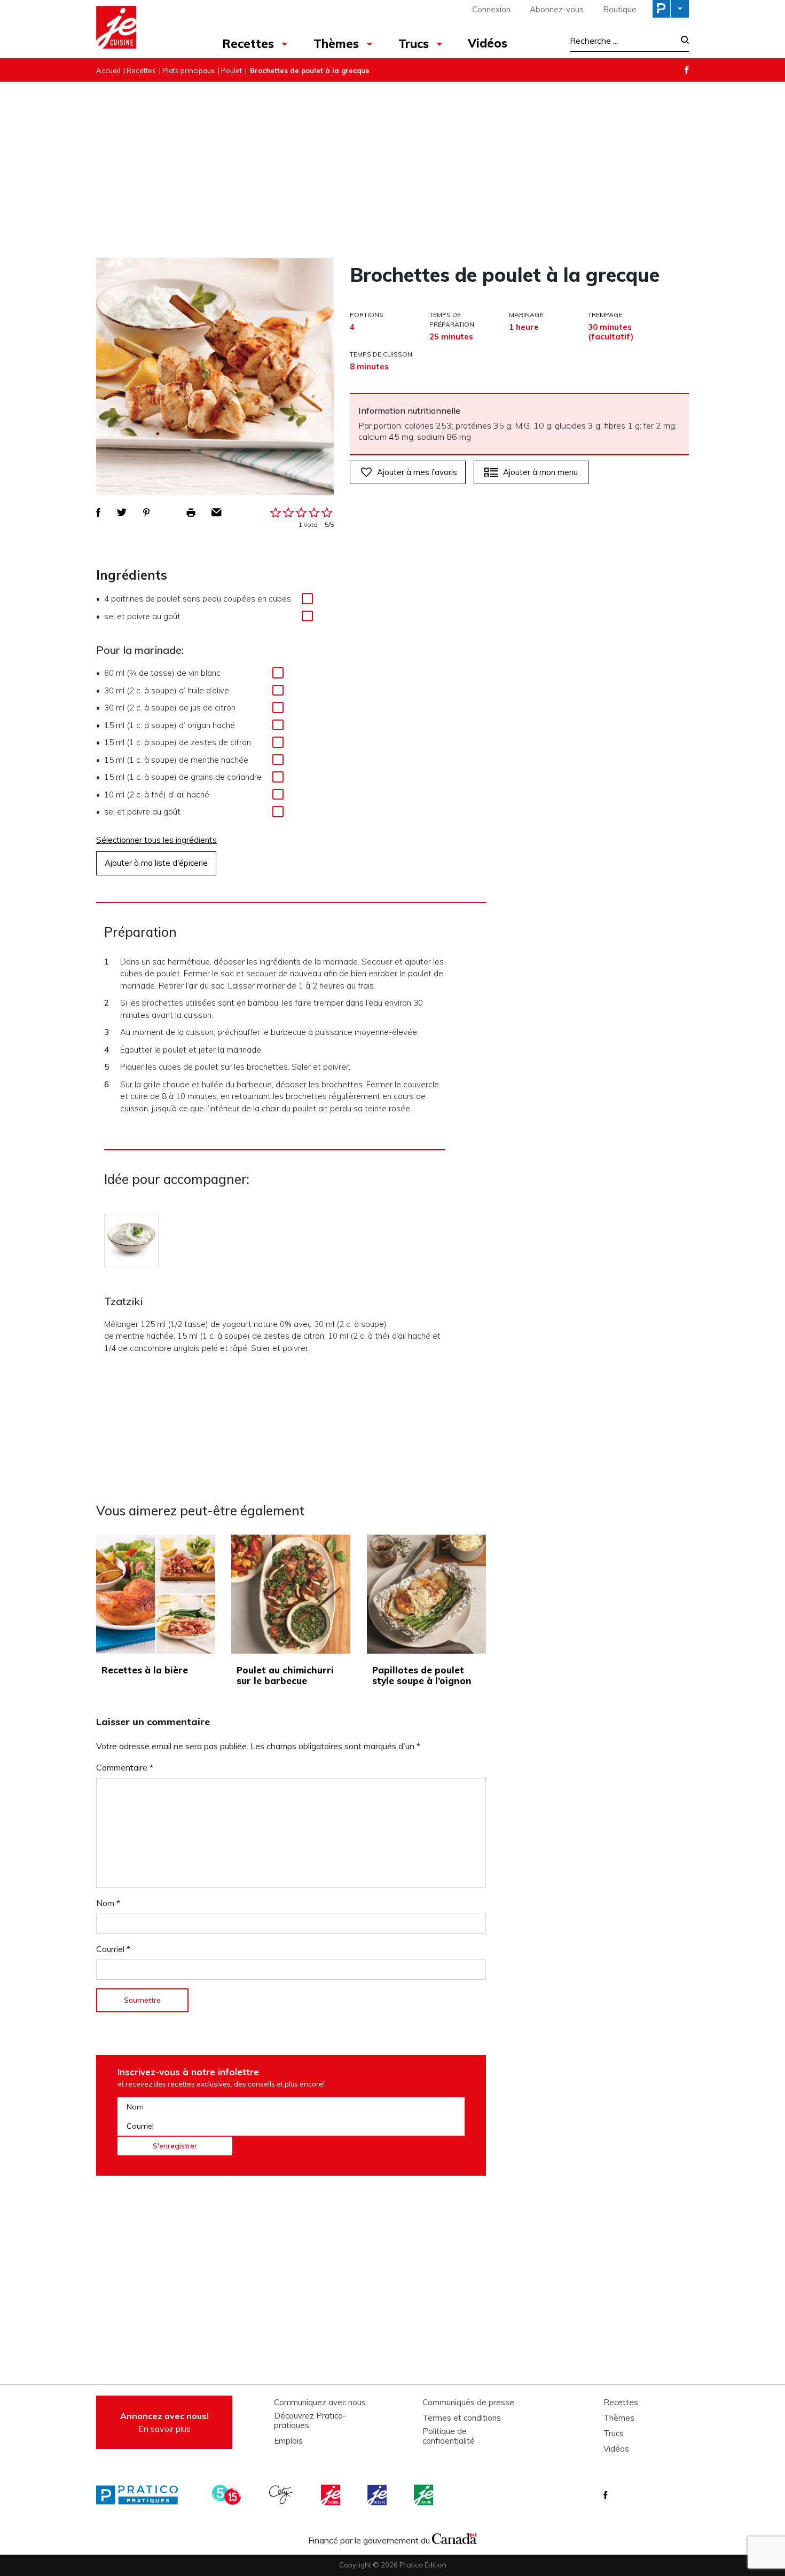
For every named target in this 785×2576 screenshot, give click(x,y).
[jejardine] (425, 2495)
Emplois (288, 2441)
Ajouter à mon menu (540, 472)
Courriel (113, 1949)
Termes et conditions (462, 2418)
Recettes (248, 44)
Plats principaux (189, 70)
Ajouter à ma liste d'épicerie (156, 863)
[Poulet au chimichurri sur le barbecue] (291, 1594)
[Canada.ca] (454, 2538)
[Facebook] (687, 70)
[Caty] (282, 2495)
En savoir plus (164, 2422)
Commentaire (125, 1767)
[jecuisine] (332, 2495)
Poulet (231, 70)
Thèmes (336, 44)
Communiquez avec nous (320, 2403)
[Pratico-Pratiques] (142, 2495)
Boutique (620, 9)
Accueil (108, 70)
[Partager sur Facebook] (98, 512)
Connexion (491, 9)
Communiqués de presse (468, 2403)
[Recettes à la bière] (156, 1594)
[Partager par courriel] (217, 512)
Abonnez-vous (557, 9)
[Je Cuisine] (143, 29)
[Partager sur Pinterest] (146, 512)
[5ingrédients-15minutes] (228, 2495)
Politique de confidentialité (449, 2436)
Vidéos (488, 43)
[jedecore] (378, 2495)
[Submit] (682, 41)
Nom (108, 1903)
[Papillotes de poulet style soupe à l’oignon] (426, 1594)
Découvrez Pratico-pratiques (310, 2421)
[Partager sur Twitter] (122, 512)
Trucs (414, 44)
